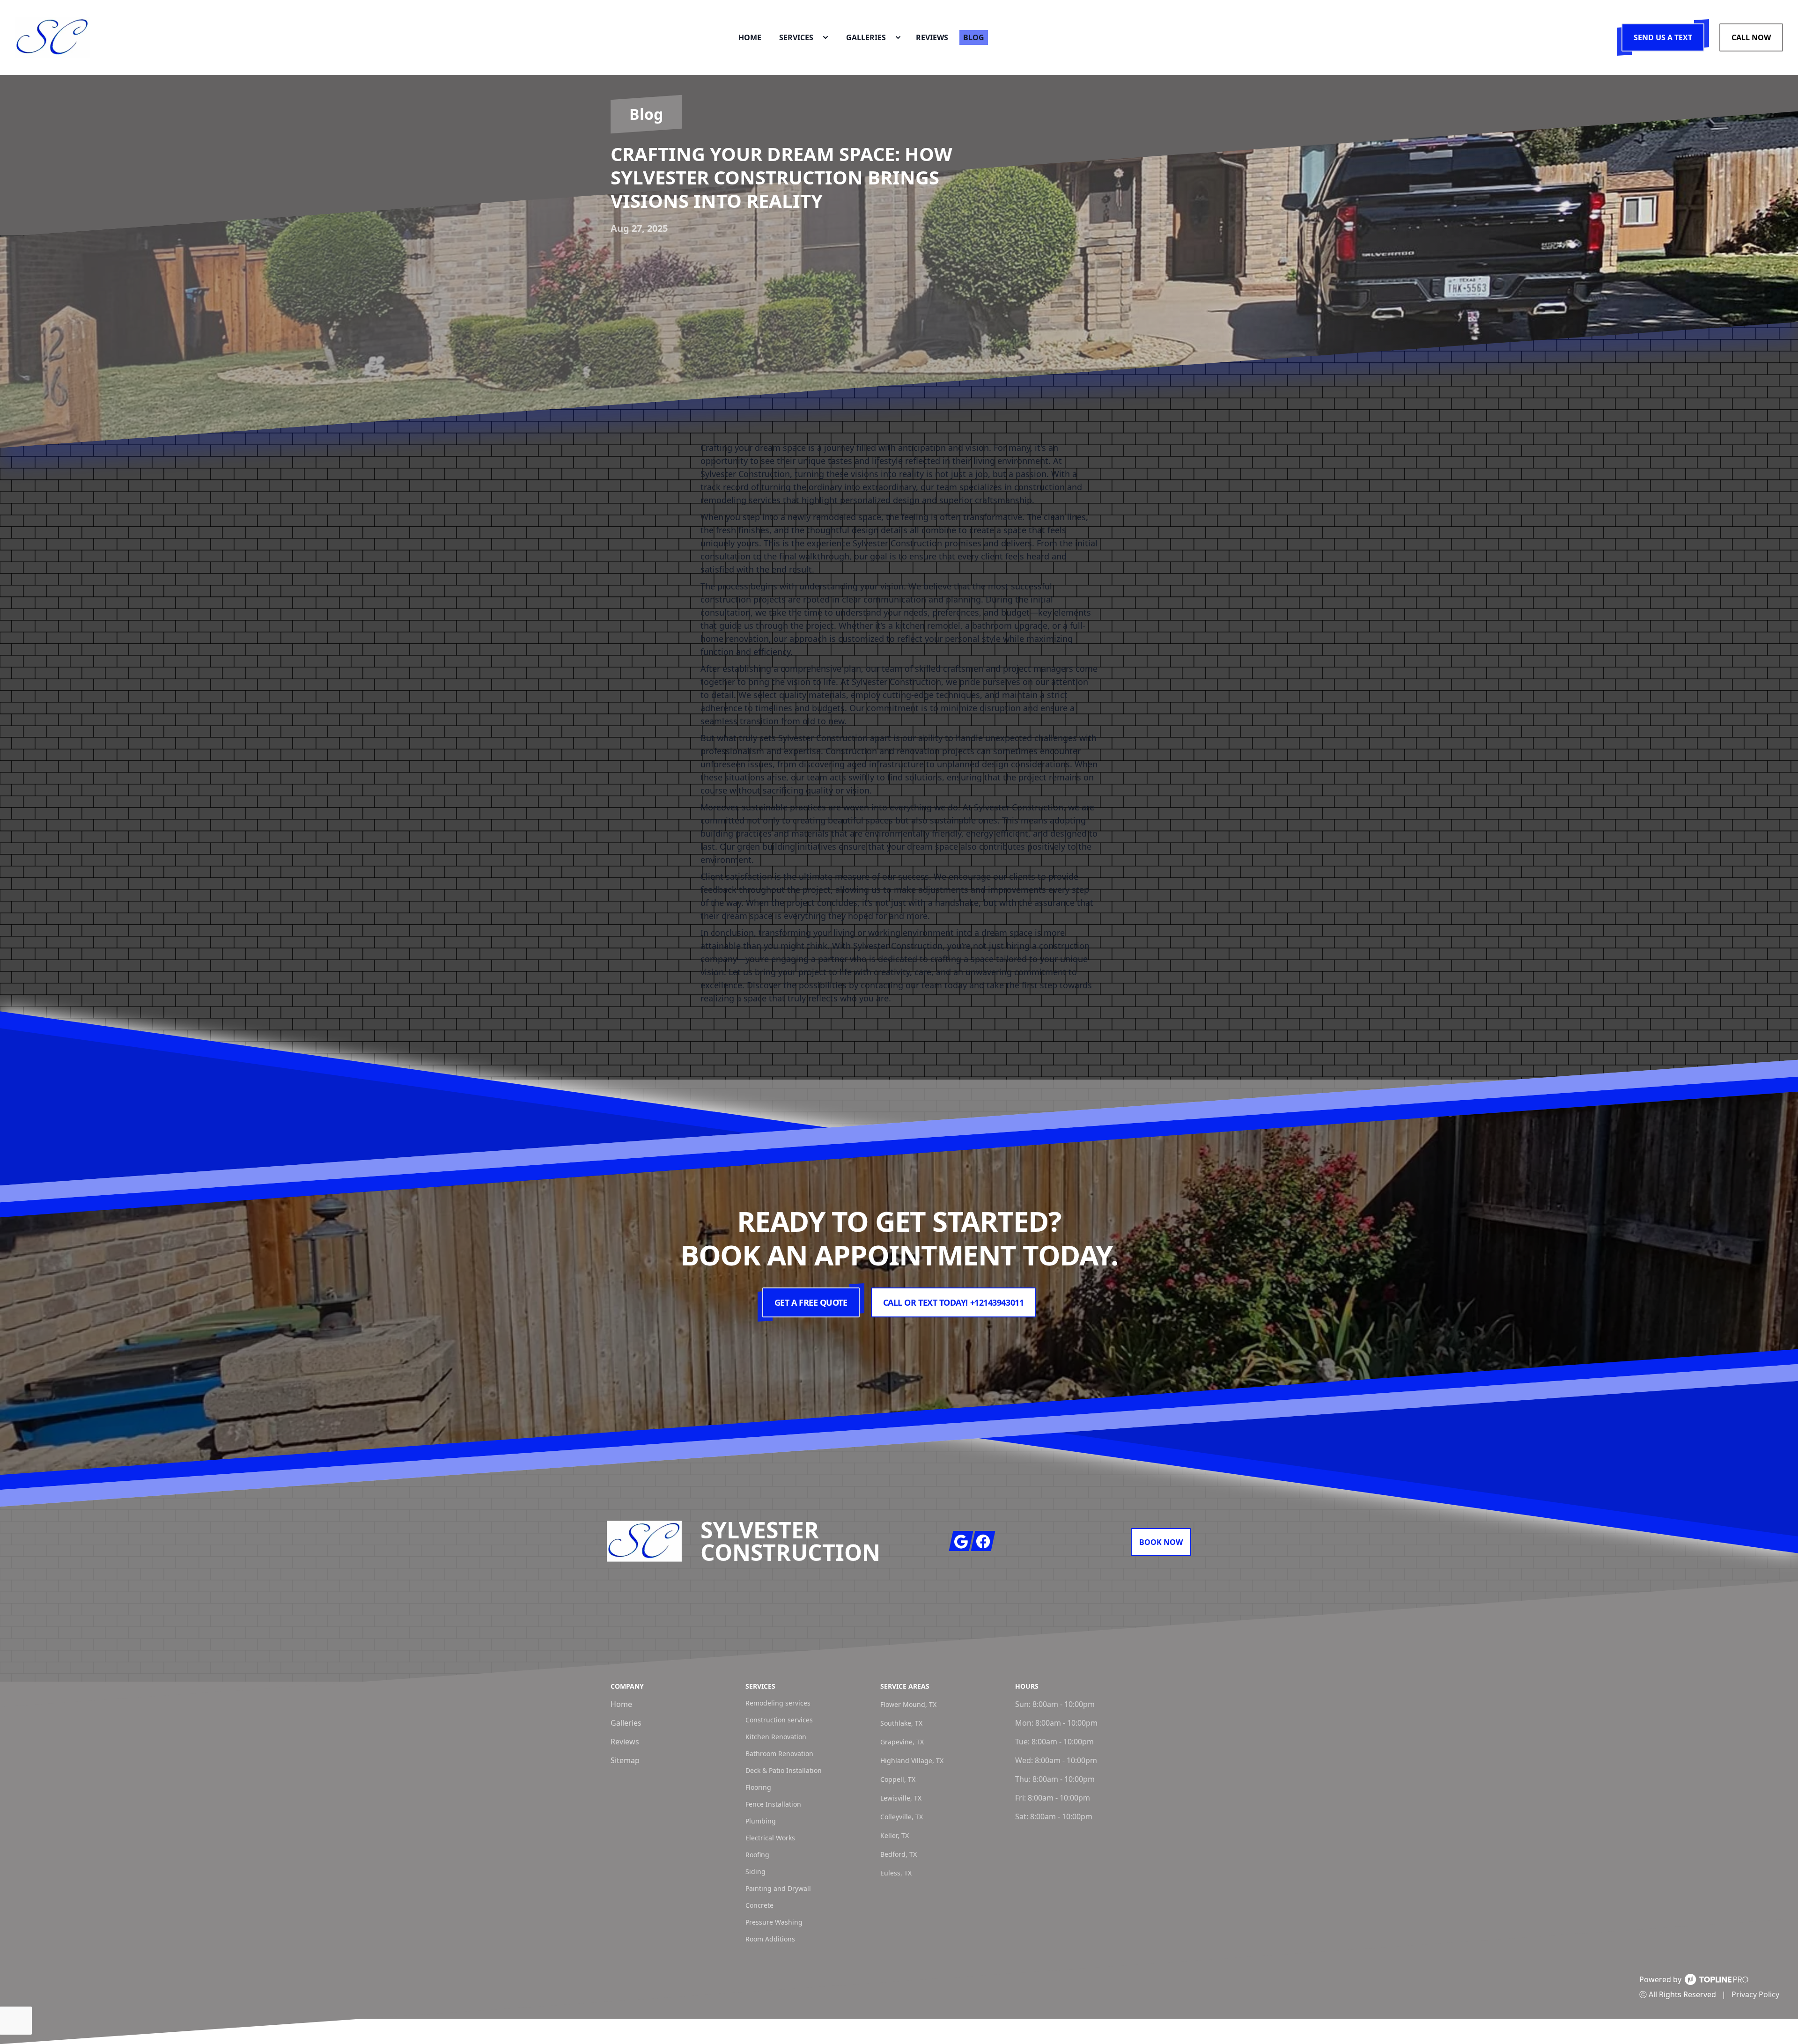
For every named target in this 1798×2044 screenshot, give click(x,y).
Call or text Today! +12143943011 (954, 1302)
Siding (755, 1871)
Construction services (779, 1720)
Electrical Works (770, 1838)
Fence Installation (773, 1804)
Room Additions (770, 1939)
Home (621, 1704)
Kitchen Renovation (776, 1737)
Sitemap (625, 1760)
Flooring (758, 1787)
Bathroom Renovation (779, 1754)
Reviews (625, 1742)
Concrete (759, 1905)
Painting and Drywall (778, 1888)
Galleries (626, 1723)
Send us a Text (1663, 37)
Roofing (757, 1855)
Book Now (1161, 1542)
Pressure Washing (774, 1922)
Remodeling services (778, 1703)
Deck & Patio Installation (784, 1770)
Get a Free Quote (811, 1302)
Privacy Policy (1755, 1994)
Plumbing (761, 1821)
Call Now (1751, 37)
